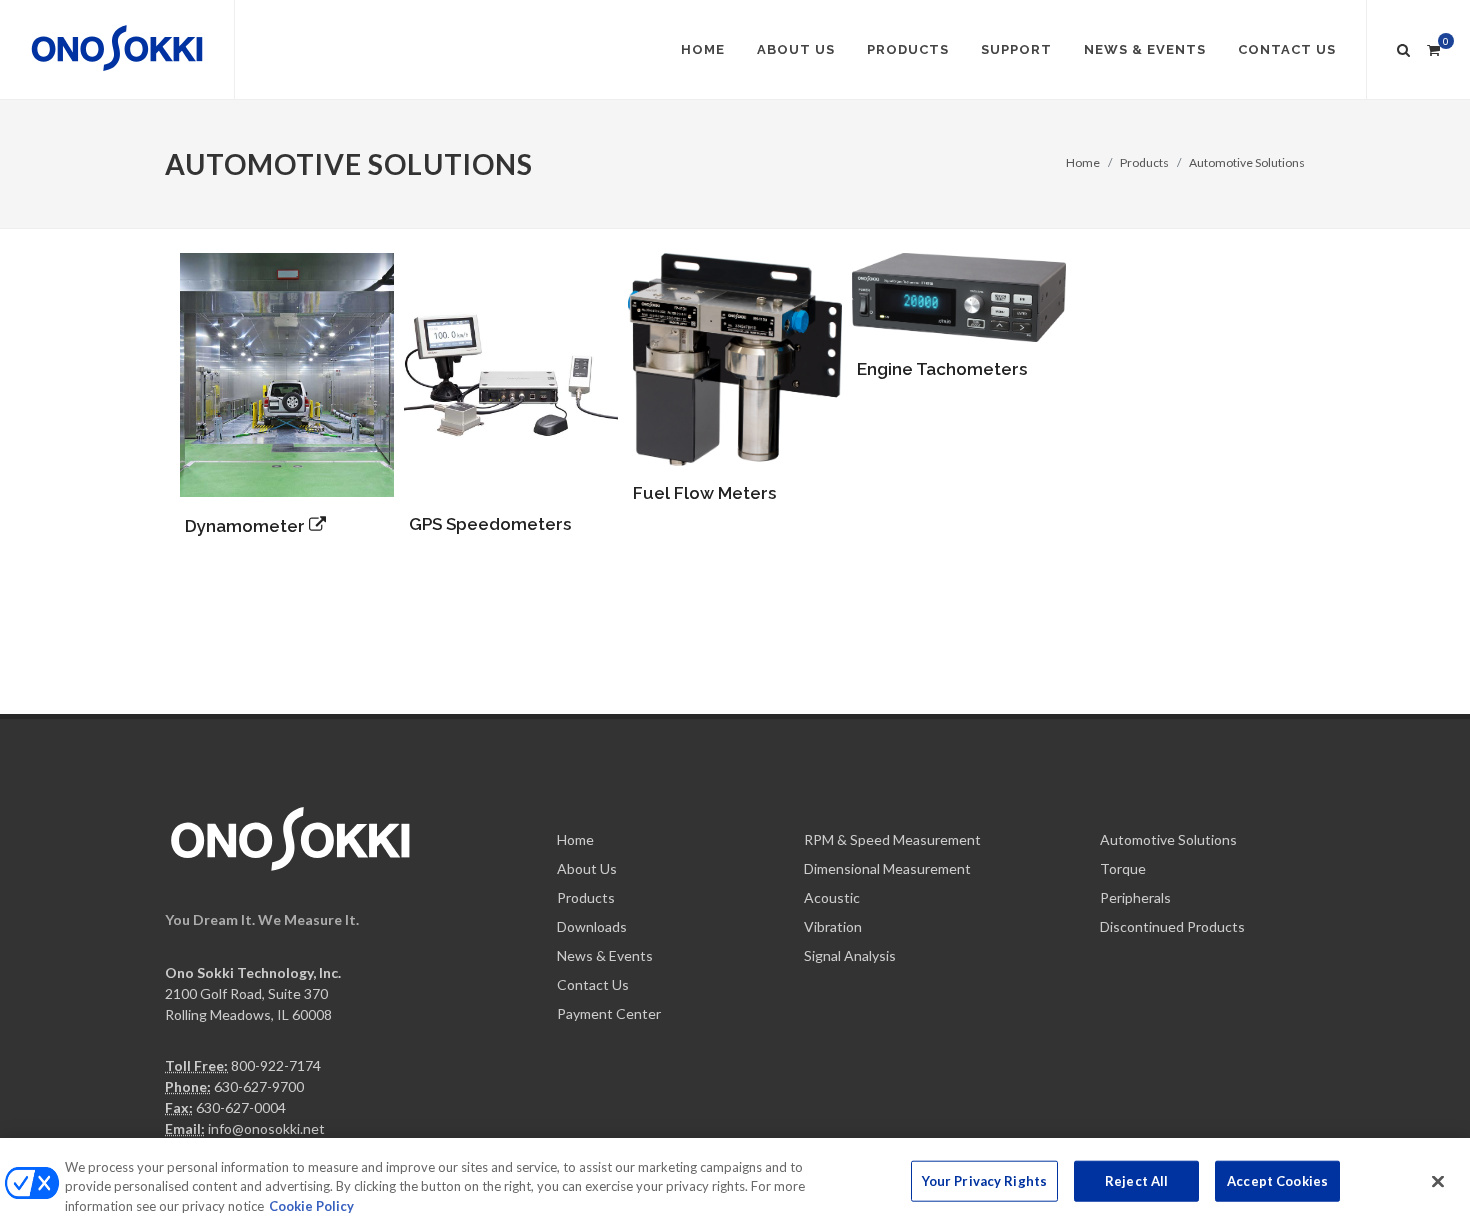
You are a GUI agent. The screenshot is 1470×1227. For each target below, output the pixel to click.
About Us (587, 868)
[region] (735, 1182)
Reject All (1136, 1180)
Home (1083, 162)
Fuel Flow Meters (704, 493)
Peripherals (1135, 897)
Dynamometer (247, 526)
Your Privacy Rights (984, 1180)
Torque (1123, 868)
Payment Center (609, 1013)
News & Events (605, 955)
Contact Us (593, 984)
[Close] (1438, 1181)
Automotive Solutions (1247, 162)
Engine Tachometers (942, 369)
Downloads (592, 926)
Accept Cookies (1277, 1180)
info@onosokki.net (266, 1128)
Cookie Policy (311, 1206)
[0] (1433, 47)
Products (1144, 162)
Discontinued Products (1172, 926)
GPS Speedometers (490, 524)
